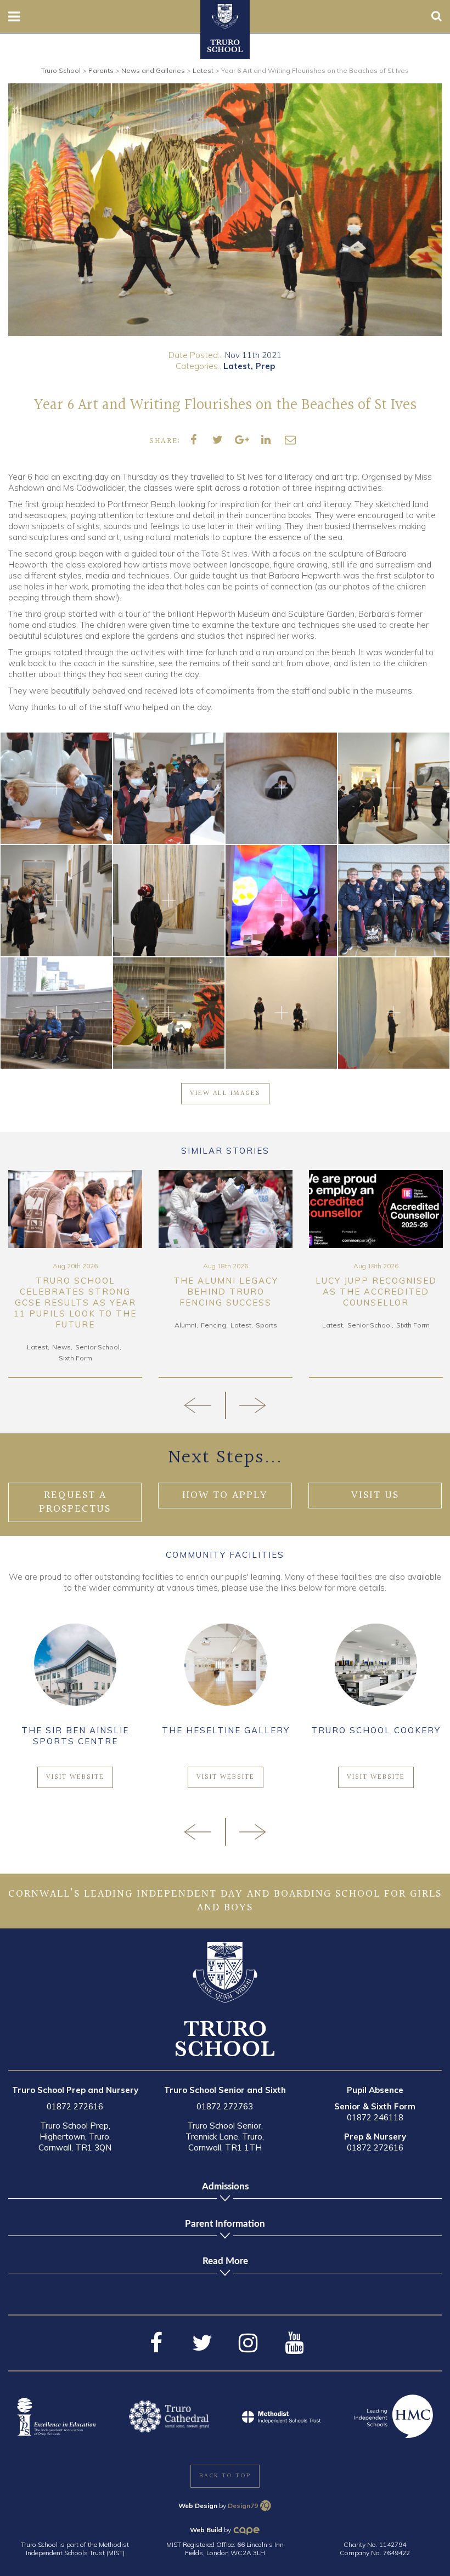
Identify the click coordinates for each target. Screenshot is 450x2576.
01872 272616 (75, 2106)
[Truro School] (225, 15)
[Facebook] (156, 2343)
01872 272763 (225, 2106)
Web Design (198, 2506)
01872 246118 (375, 2117)
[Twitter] (202, 2343)
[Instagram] (248, 2343)
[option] (225, 210)
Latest (237, 366)
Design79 (243, 2506)
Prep (265, 366)
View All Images (225, 1093)
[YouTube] (294, 2343)
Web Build (206, 2530)
